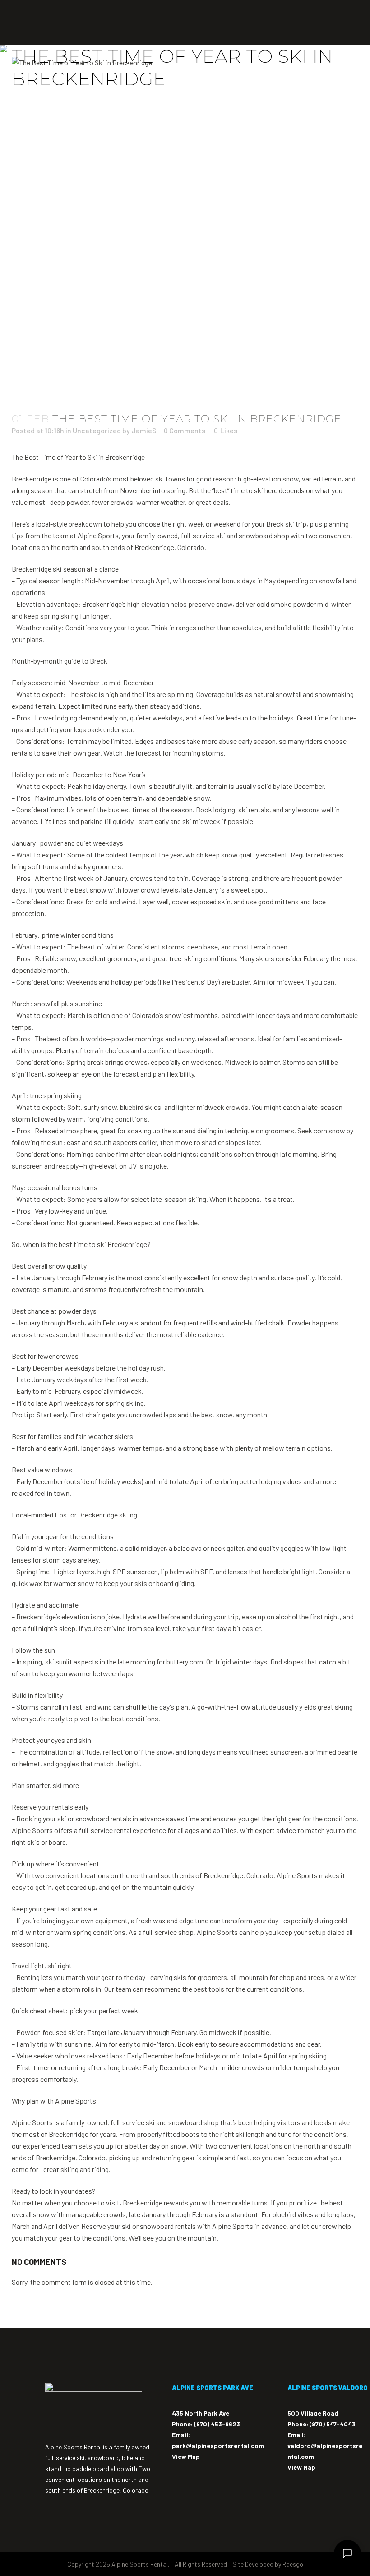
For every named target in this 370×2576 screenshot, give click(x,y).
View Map (186, 2456)
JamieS (144, 430)
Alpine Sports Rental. (140, 2564)
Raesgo (293, 2564)
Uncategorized (97, 430)
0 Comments (185, 430)
